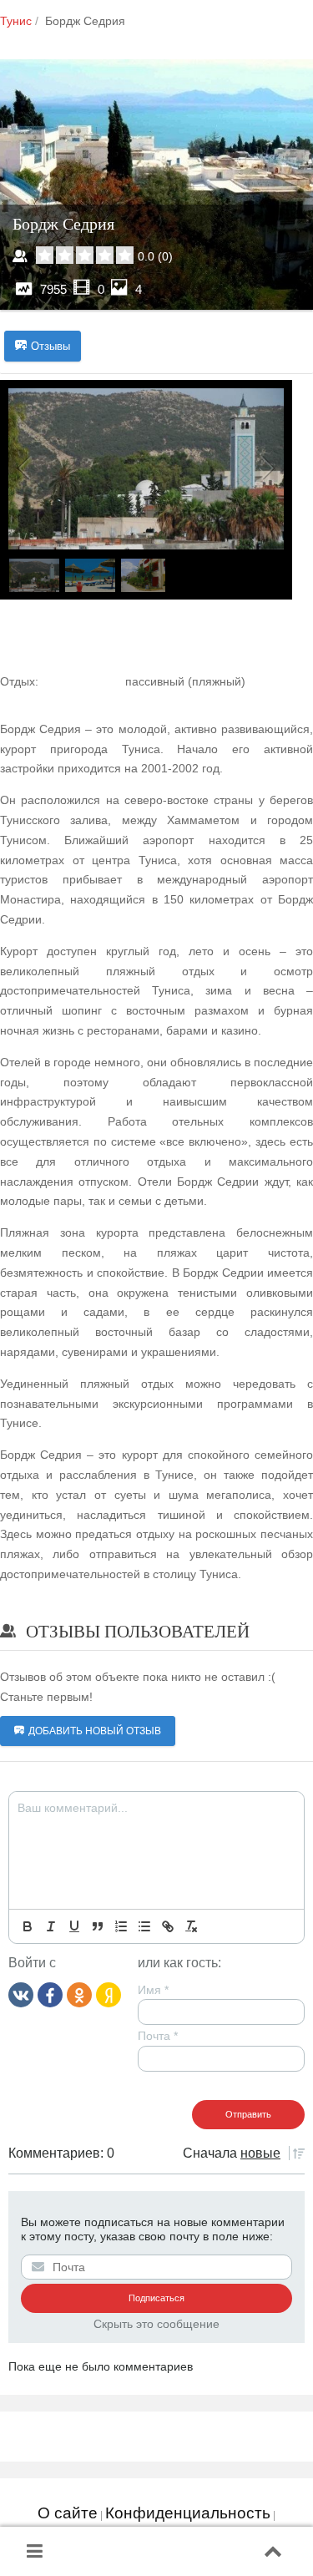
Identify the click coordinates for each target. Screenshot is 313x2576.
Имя (153, 1990)
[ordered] (121, 1926)
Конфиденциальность (188, 2513)
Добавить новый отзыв (95, 1731)
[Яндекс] (109, 1994)
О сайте (68, 2513)
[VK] (21, 1994)
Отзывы (50, 346)
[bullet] (144, 1926)
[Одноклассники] (79, 1994)
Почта (158, 2036)
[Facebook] (50, 1994)
